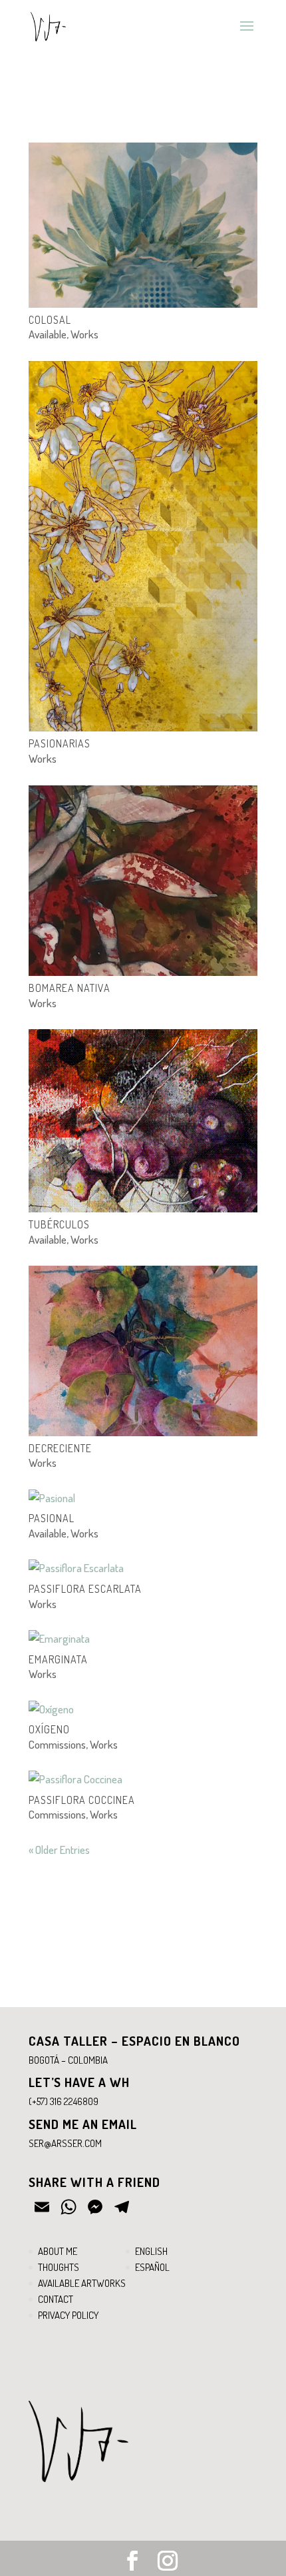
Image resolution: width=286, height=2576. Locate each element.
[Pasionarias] (143, 547)
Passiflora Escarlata (85, 1589)
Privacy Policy (68, 2315)
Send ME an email (83, 2124)
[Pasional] (143, 1498)
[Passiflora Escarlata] (143, 1568)
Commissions (57, 1744)
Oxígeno (49, 1729)
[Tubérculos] (143, 1121)
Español (152, 2267)
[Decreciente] (143, 1351)
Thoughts (59, 2267)
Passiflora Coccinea (82, 1800)
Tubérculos (59, 1224)
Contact (56, 2299)
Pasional (52, 1518)
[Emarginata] (143, 1639)
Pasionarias (60, 743)
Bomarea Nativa (70, 988)
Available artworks (82, 2283)
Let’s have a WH (79, 2082)
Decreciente (60, 1448)
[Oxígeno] (143, 1709)
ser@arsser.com (65, 2143)
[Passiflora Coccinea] (143, 1779)
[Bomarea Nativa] (143, 881)
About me (58, 2251)
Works (84, 334)
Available (48, 334)
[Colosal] (143, 225)
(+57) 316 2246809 (64, 2101)
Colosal (50, 320)
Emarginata (58, 1659)
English (151, 2251)
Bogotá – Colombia (68, 2060)
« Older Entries (59, 1850)
